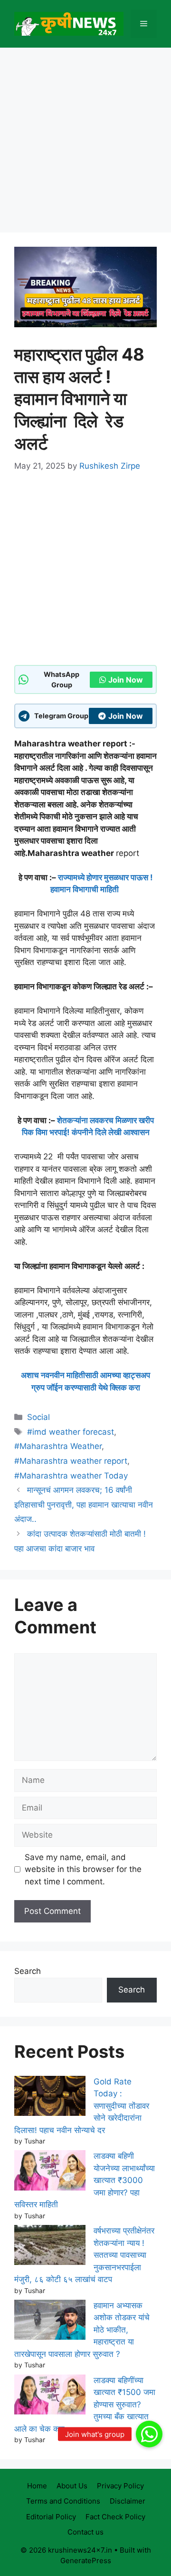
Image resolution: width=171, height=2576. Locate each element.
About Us (72, 2486)
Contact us (85, 2532)
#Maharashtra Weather (58, 1446)
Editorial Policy (51, 2517)
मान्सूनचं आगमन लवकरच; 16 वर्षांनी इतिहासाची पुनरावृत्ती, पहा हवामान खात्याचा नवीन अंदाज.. (84, 1504)
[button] (149, 2434)
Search (28, 1971)
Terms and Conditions (63, 2501)
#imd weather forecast (71, 1432)
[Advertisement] (85, 143)
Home (37, 2486)
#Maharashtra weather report (71, 1461)
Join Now (126, 680)
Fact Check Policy (115, 2517)
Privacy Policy (120, 2486)
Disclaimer (128, 2501)
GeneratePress (86, 2561)
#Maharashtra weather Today (71, 1476)
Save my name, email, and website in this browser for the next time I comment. (83, 1869)
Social (38, 1417)
